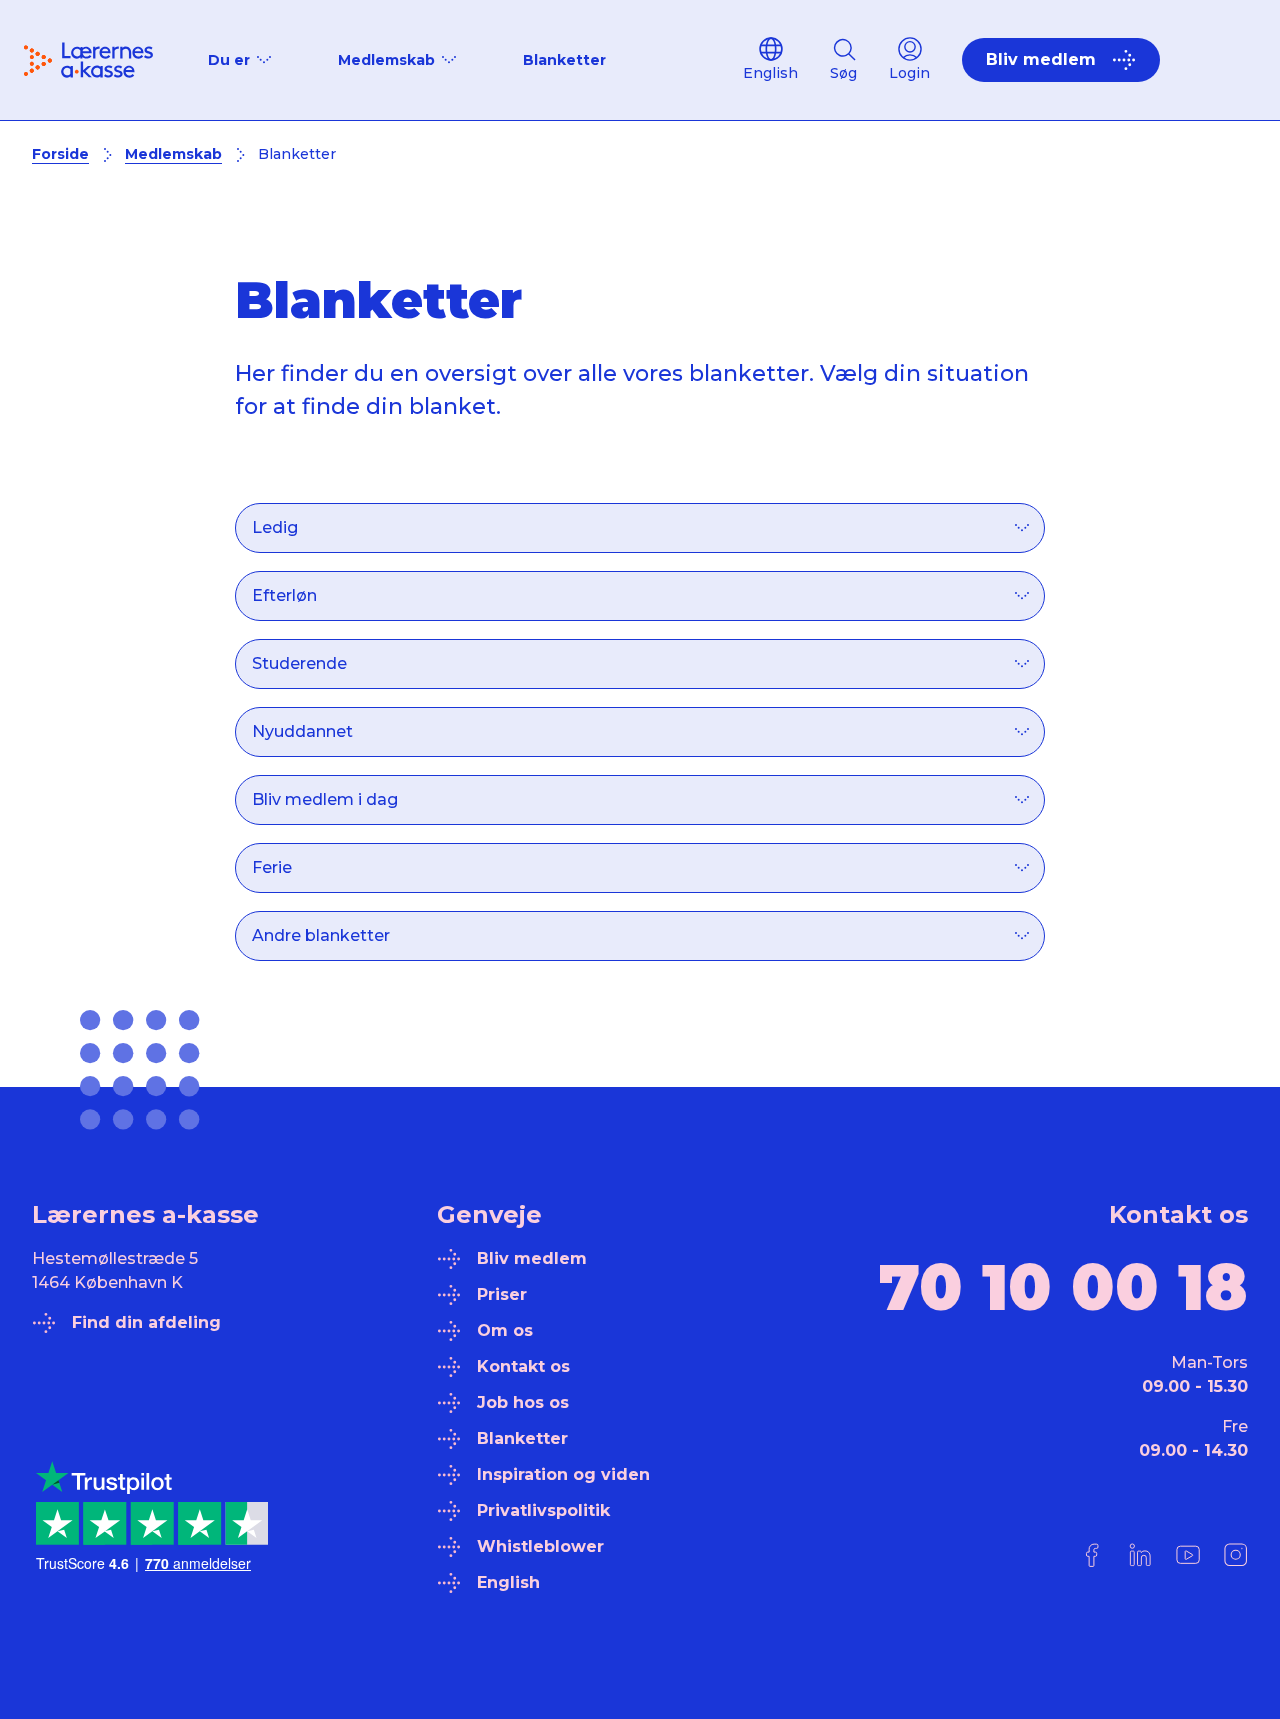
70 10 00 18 (1063, 1287)
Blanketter (564, 60)
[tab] (640, 513)
